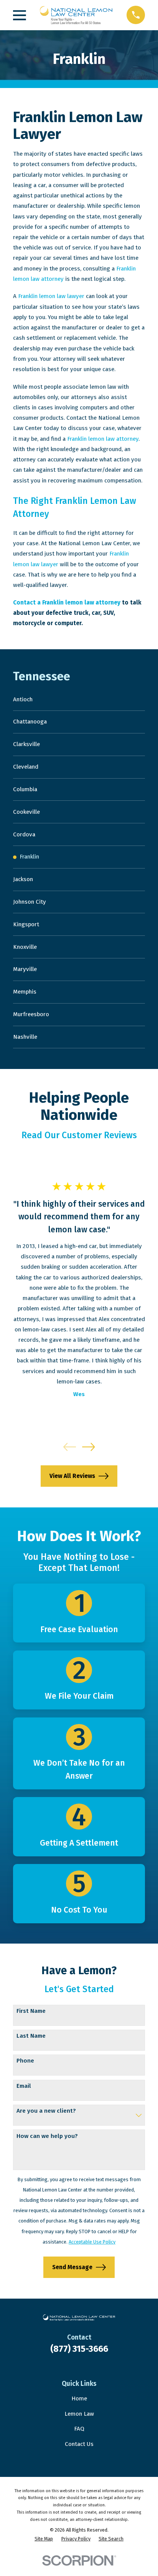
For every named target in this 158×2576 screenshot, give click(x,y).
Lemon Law (79, 2414)
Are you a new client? (46, 2111)
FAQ (79, 2429)
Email (24, 2086)
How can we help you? (47, 2136)
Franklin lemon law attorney (103, 439)
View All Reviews (72, 1476)
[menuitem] (79, 700)
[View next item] (89, 1447)
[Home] (76, 15)
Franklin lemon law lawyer (51, 296)
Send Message (72, 2267)
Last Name (31, 2036)
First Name (31, 2011)
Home (79, 2398)
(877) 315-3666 (79, 2349)
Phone (25, 2061)
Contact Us (79, 2444)
